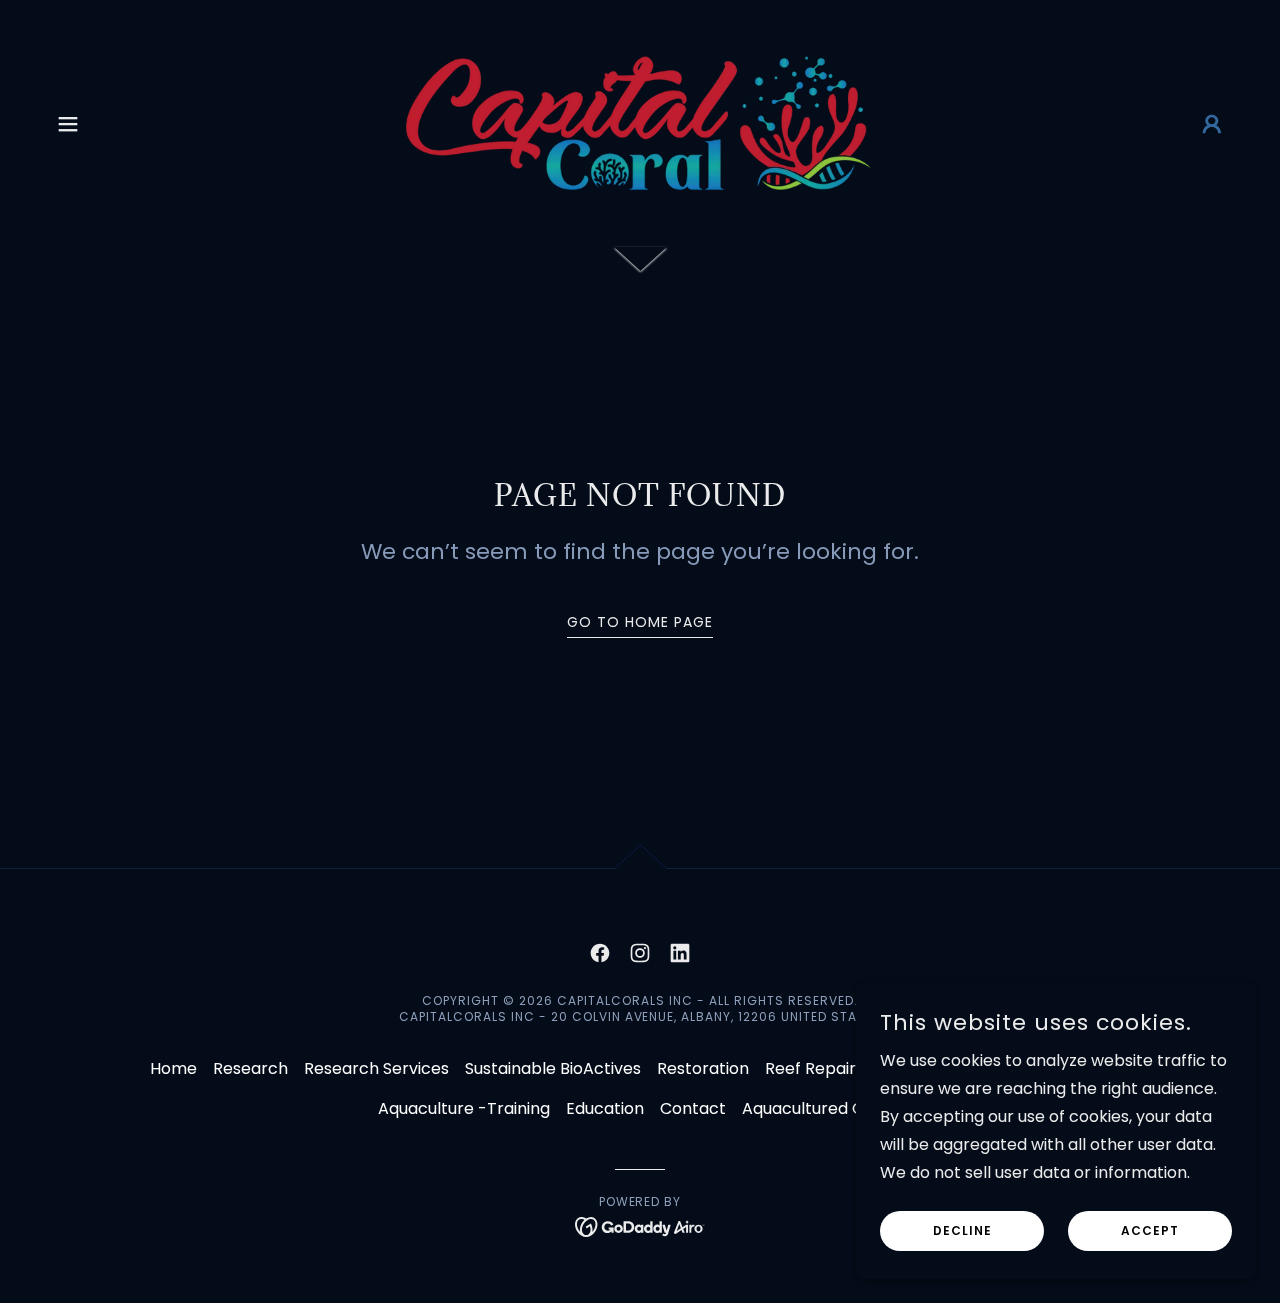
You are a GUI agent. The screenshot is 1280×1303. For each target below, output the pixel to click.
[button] (68, 124)
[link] (640, 122)
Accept (1150, 1230)
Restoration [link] (703, 1068)
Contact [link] (693, 1108)
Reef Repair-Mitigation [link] (853, 1068)
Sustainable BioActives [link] (553, 1068)
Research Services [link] (376, 1068)
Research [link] (250, 1068)
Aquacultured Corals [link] (822, 1108)
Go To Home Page (640, 622)
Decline (962, 1230)
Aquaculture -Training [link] (464, 1108)
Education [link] (605, 1108)
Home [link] (173, 1068)
